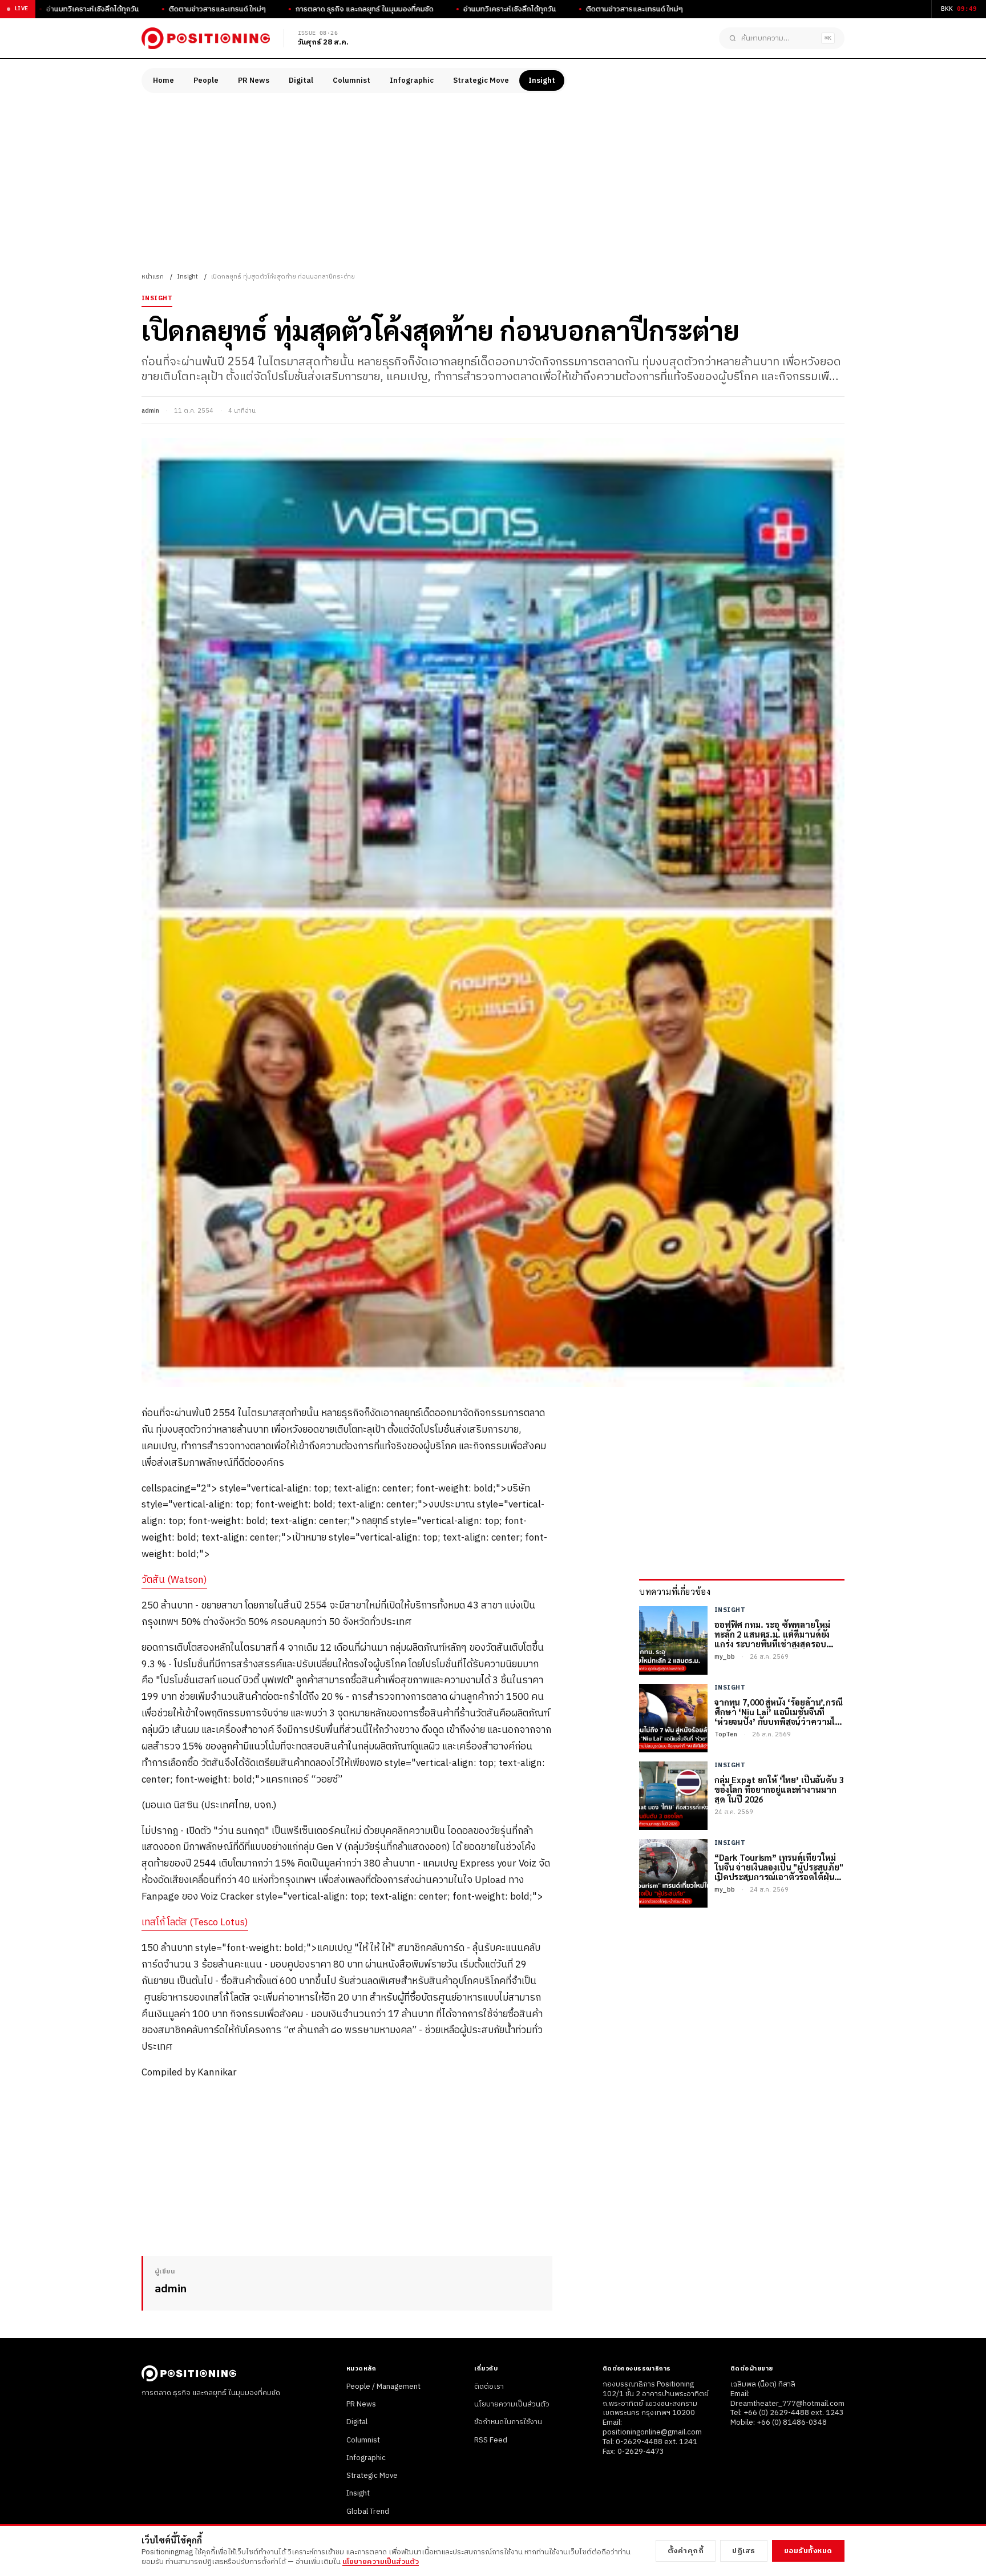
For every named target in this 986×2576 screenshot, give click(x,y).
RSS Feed (491, 2440)
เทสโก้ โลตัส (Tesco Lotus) (195, 1922)
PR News (254, 80)
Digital (301, 80)
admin (150, 411)
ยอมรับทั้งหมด (808, 2551)
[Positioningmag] (206, 38)
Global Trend (368, 2512)
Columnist (351, 80)
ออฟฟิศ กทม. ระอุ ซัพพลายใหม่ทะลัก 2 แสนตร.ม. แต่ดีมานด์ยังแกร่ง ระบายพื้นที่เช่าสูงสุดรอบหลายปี (772, 1634)
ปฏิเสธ (744, 2551)
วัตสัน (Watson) (174, 1580)
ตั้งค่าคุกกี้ (686, 2551)
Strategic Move (481, 80)
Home (163, 80)
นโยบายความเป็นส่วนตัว (512, 2404)
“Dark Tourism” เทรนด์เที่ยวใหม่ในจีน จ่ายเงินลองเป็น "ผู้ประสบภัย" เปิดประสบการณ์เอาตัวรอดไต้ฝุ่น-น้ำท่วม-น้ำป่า (779, 1867)
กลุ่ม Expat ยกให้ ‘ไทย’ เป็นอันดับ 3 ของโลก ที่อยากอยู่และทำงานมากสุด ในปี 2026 (779, 1789)
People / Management (383, 2386)
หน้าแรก (153, 277)
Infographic (412, 80)
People (206, 80)
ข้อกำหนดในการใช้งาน (508, 2422)
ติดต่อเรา (489, 2386)
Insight (542, 80)
